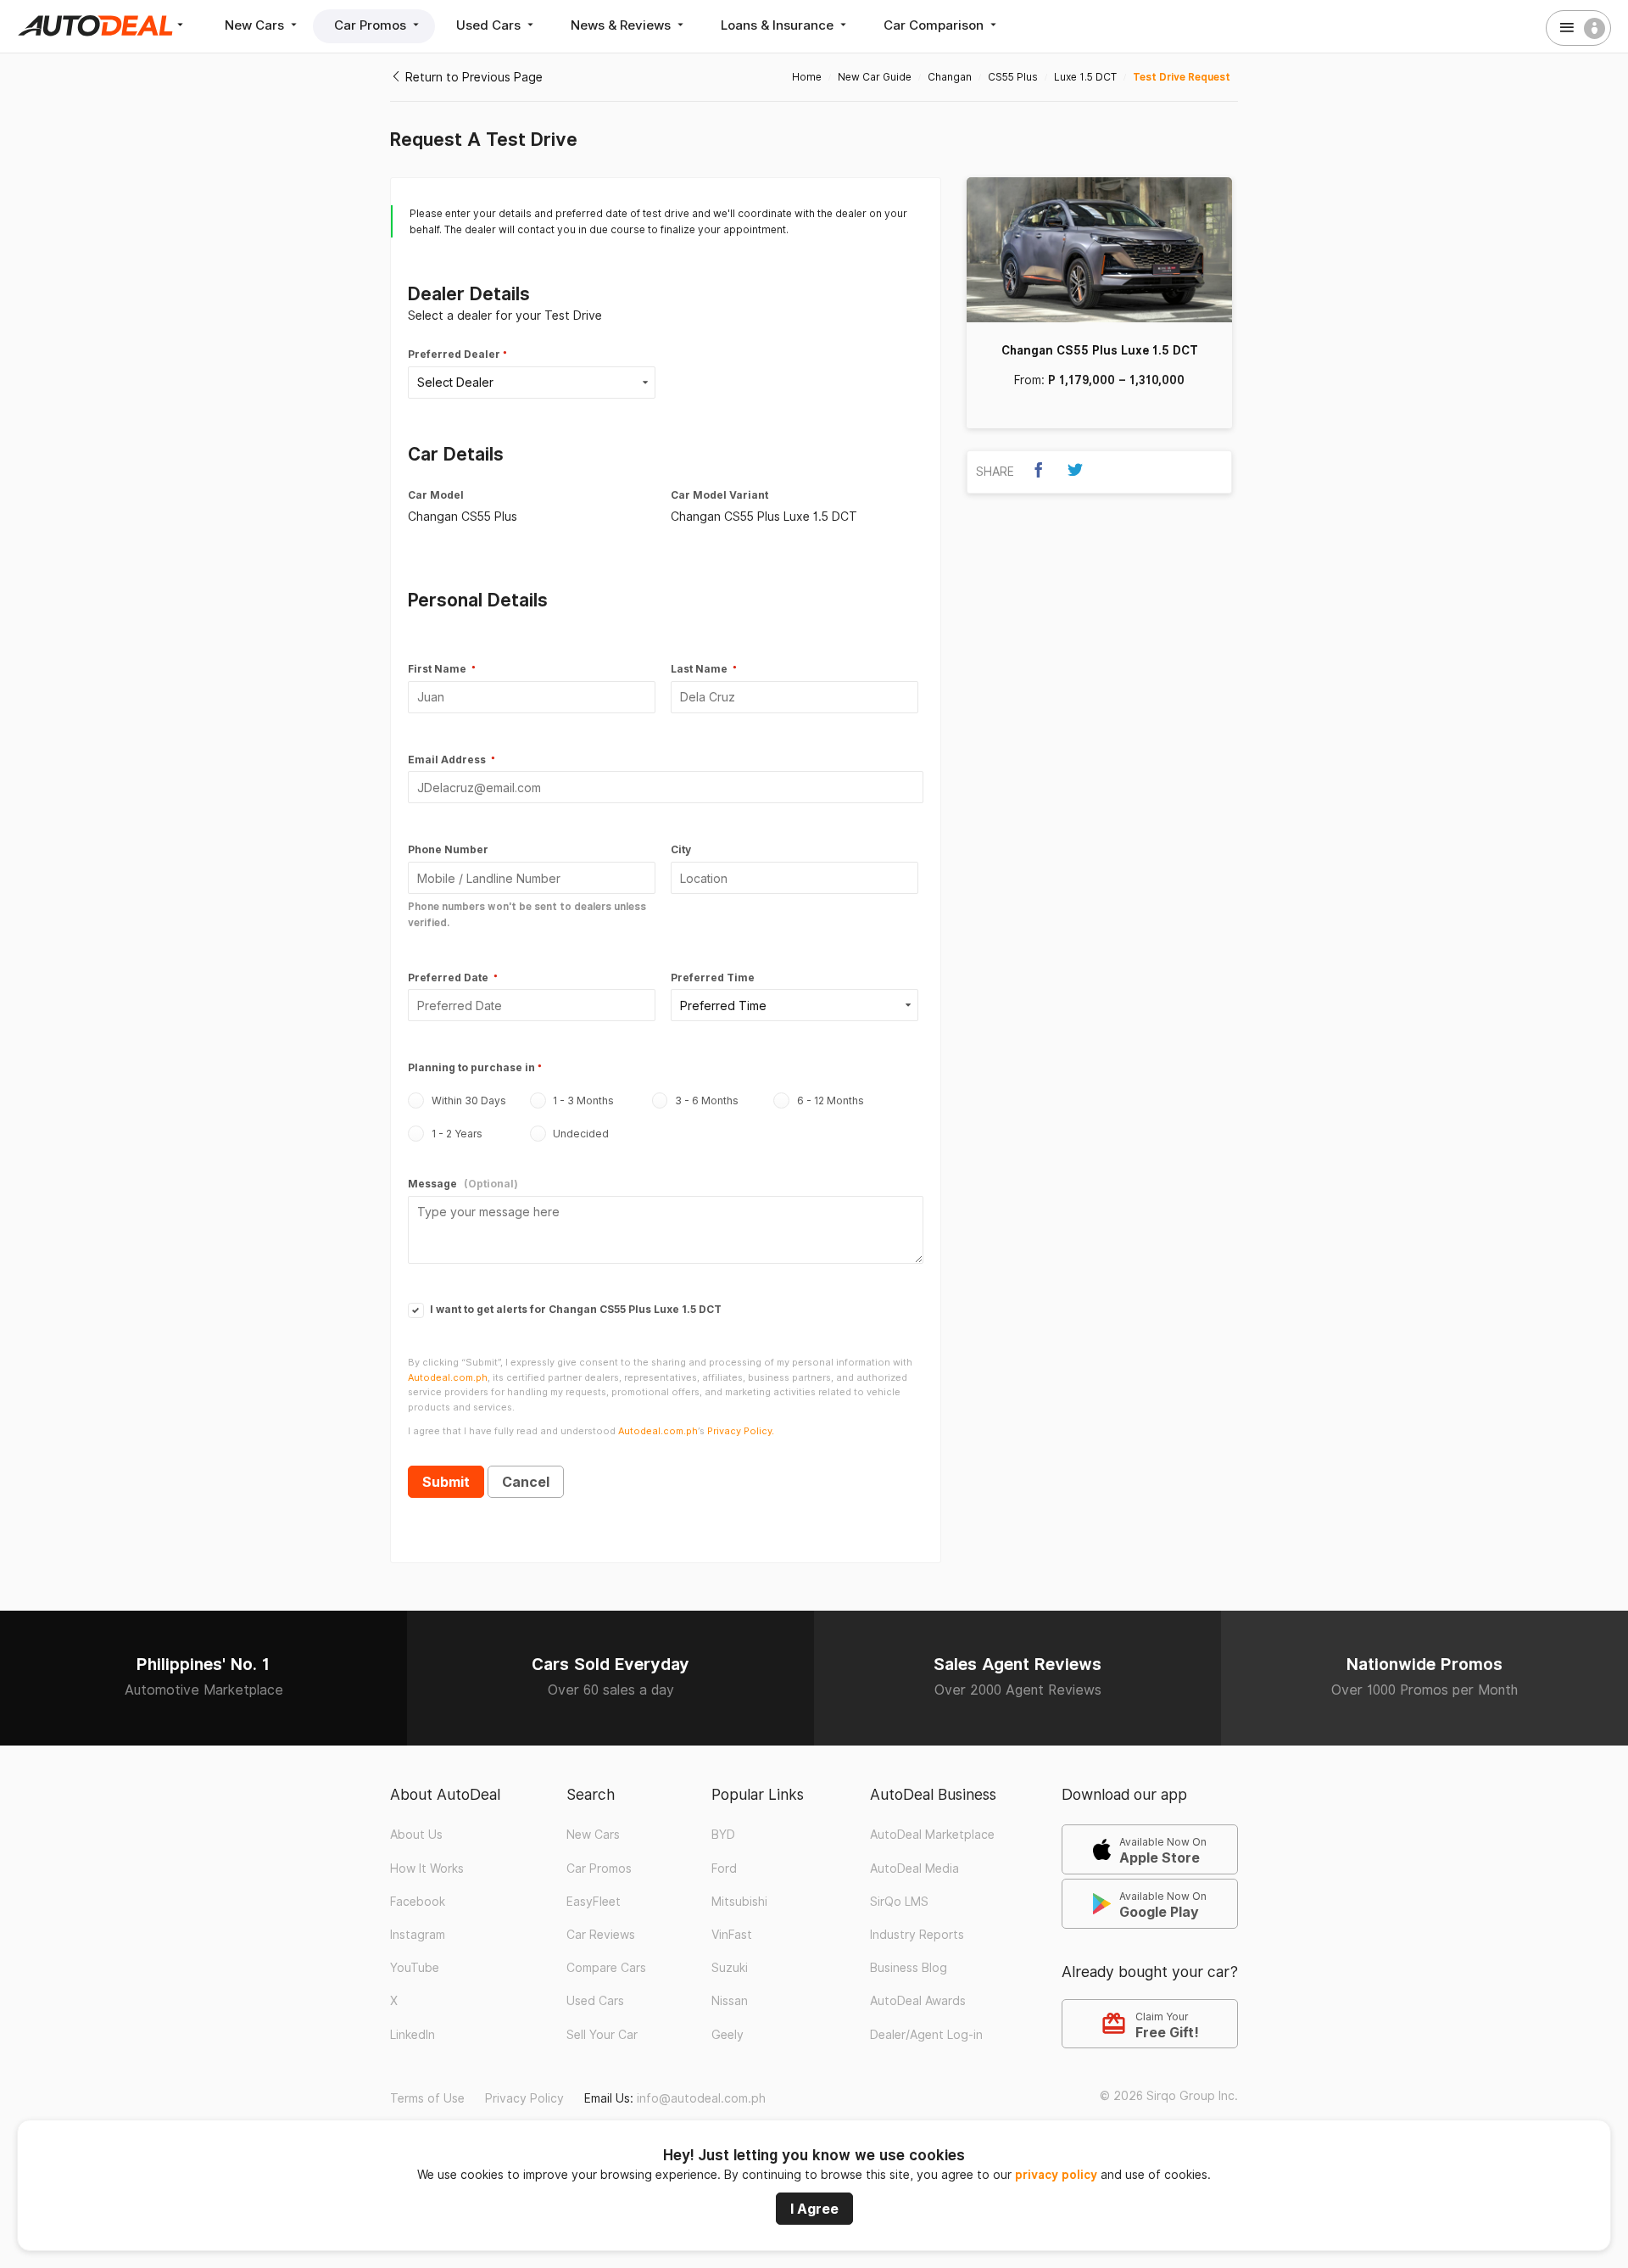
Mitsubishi (739, 1902)
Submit (446, 1482)
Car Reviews (601, 1935)
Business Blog (909, 1968)
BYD (723, 1835)
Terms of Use (427, 2098)
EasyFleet (594, 1902)
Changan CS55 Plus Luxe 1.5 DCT (1100, 350)
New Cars (256, 25)
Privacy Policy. (741, 1431)
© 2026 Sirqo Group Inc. (1169, 2096)
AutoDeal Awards (918, 2001)
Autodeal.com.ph (448, 1377)
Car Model (436, 495)
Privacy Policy (524, 2098)
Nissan (730, 2001)
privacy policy (1056, 2175)
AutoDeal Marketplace (932, 1835)
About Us (416, 1835)
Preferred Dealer (454, 354)
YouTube (415, 1968)
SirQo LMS (899, 1902)
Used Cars (490, 25)
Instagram (418, 1935)
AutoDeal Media (914, 1869)
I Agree (814, 2209)
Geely (728, 2035)
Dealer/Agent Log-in (926, 2035)
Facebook (418, 1902)
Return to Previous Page (472, 77)
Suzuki (730, 1968)
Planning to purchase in (471, 1067)
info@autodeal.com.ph (701, 2098)
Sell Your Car (602, 2035)
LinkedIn (413, 2035)
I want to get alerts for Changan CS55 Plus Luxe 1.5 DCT (574, 1309)
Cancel (526, 1482)
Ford (724, 1869)
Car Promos (372, 25)
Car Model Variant (719, 495)
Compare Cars (606, 1968)
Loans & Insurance (779, 25)
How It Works (427, 1869)
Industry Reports (917, 1935)
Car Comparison (935, 25)
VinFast (732, 1935)
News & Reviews (622, 25)
